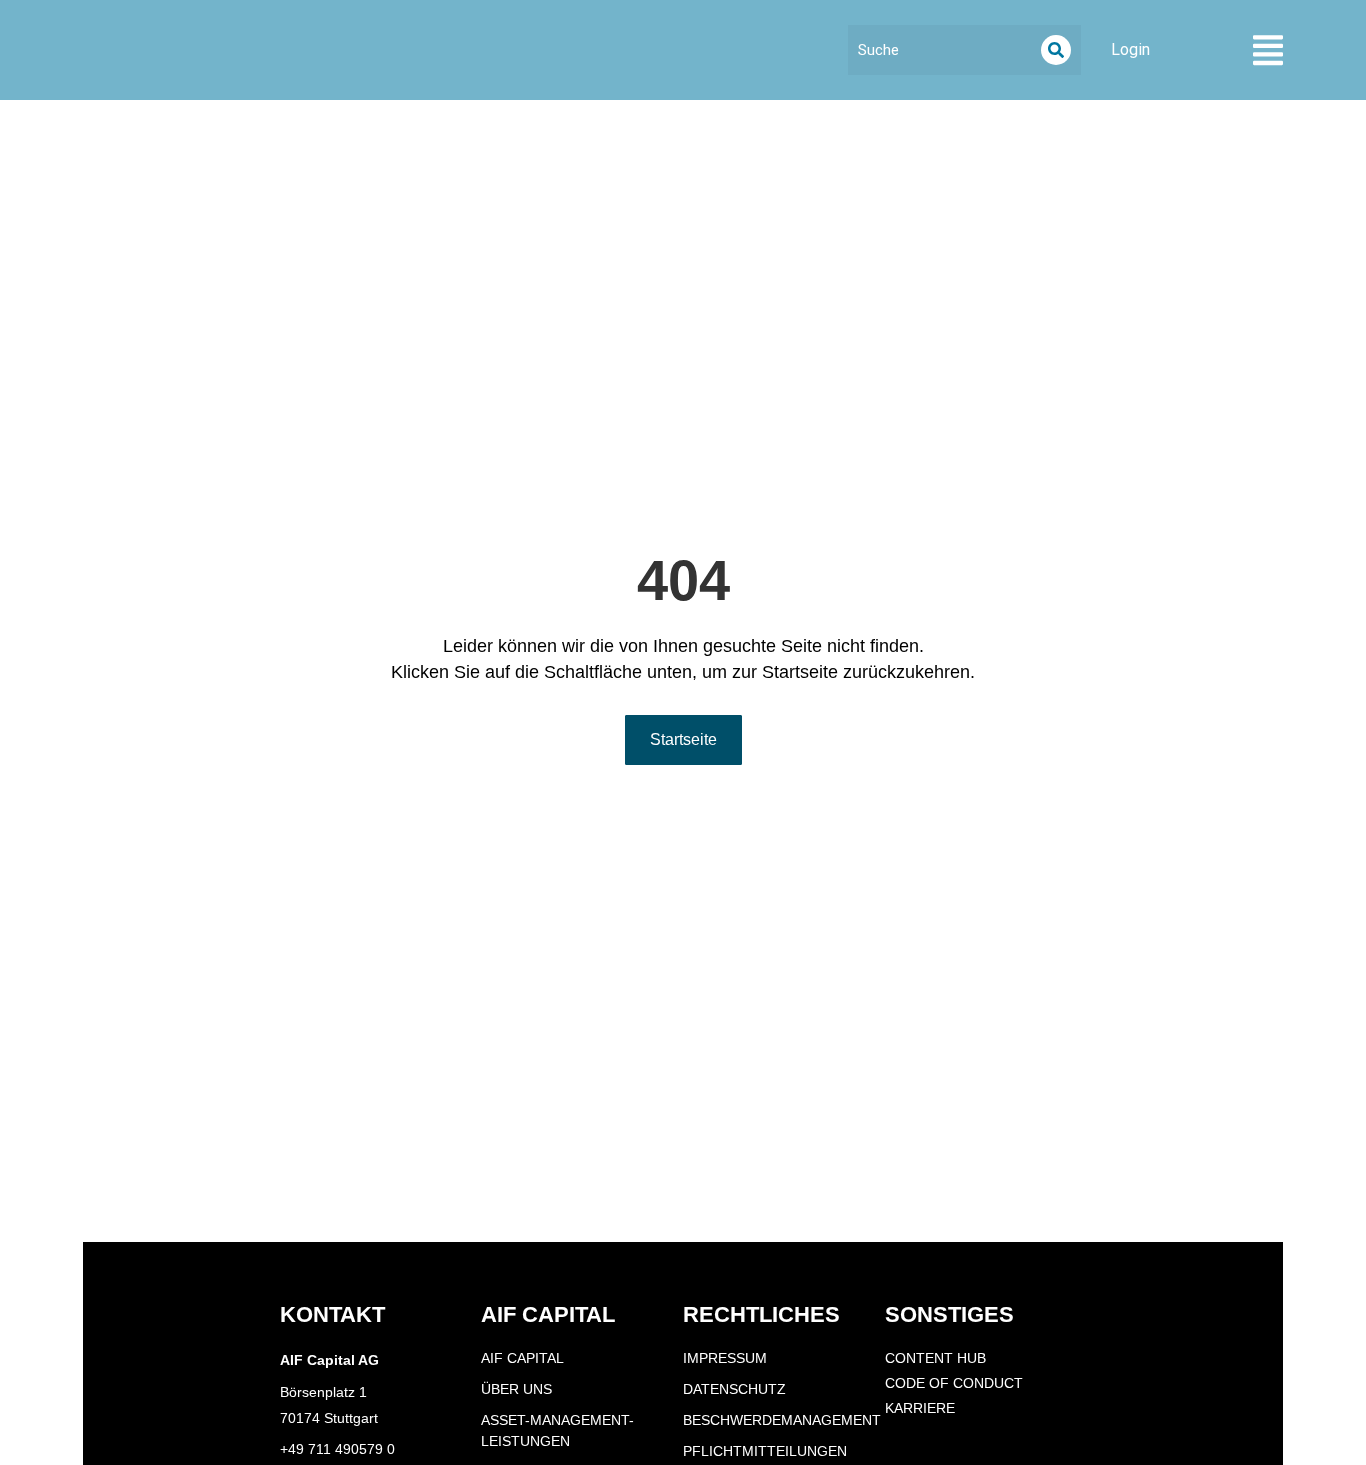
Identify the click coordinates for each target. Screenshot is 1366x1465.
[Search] (1056, 50)
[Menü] (1268, 50)
